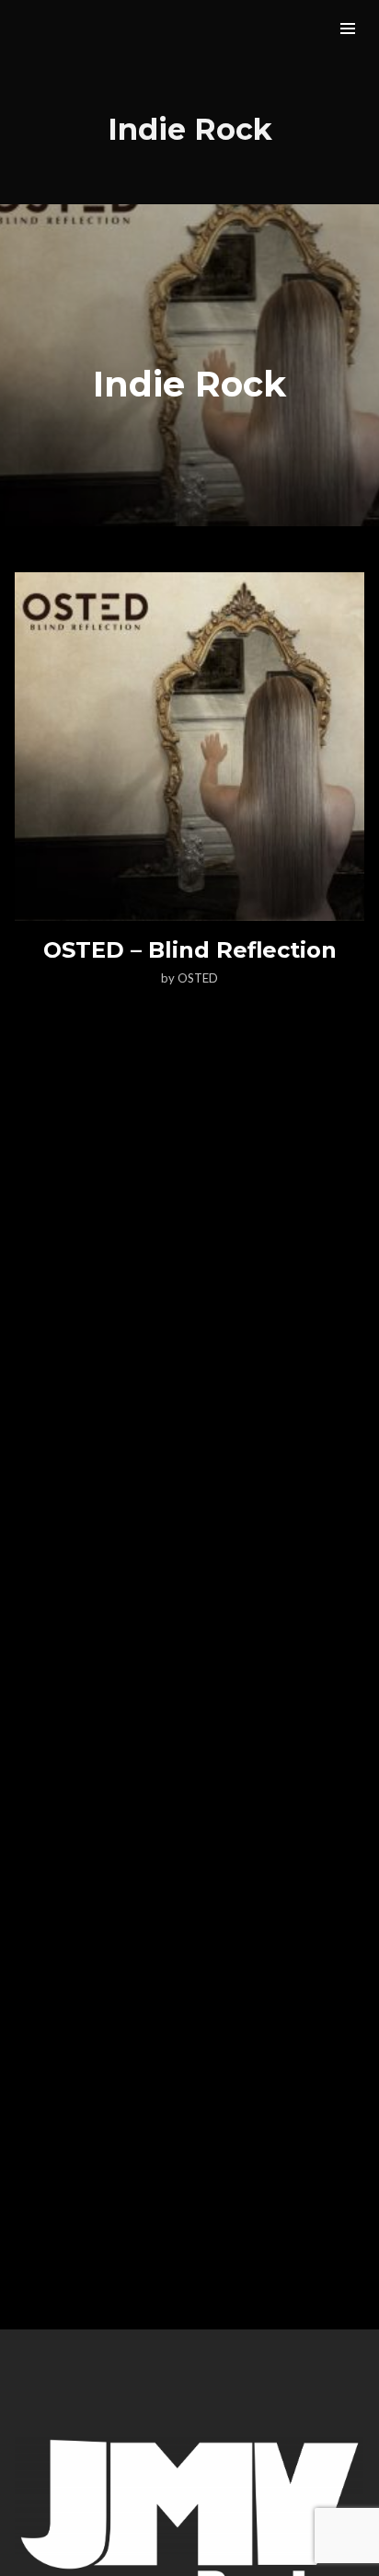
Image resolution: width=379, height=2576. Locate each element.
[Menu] (348, 28)
